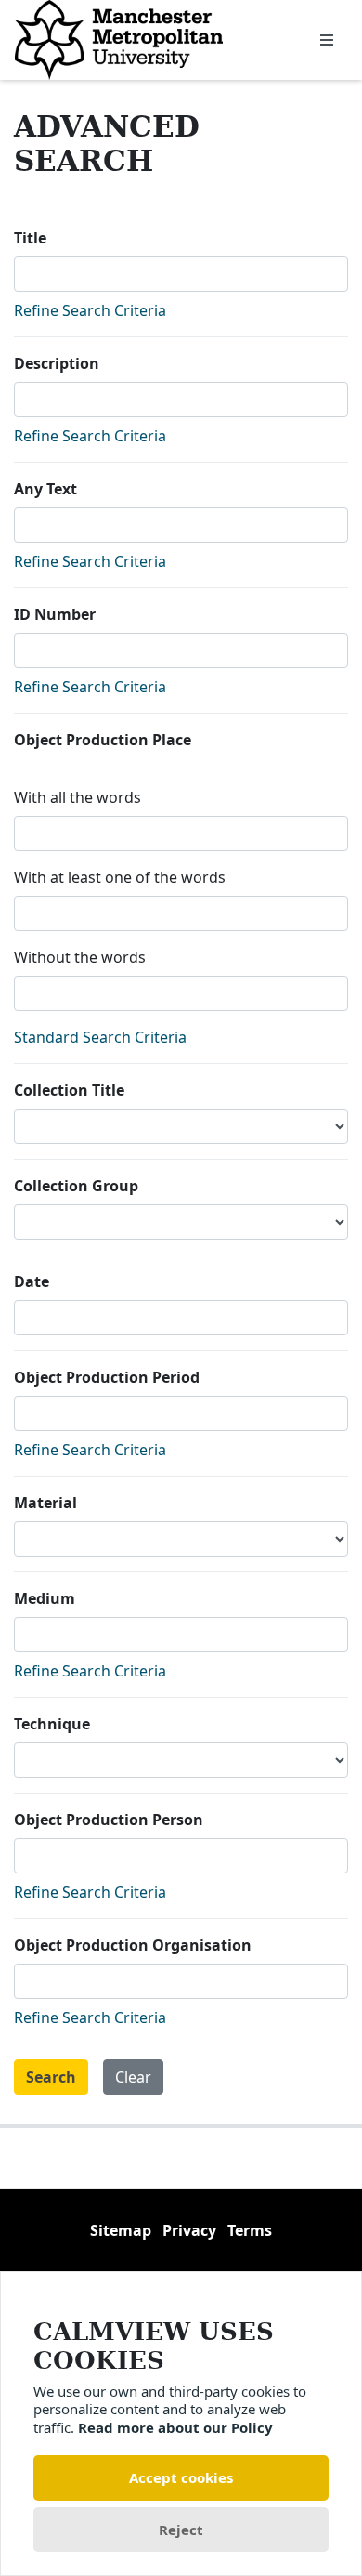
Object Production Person (109, 1820)
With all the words (78, 797)
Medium (45, 1598)
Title (30, 238)
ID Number (55, 614)
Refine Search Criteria (90, 310)
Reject (181, 2530)
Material (45, 1503)
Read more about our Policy (175, 2427)
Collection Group (76, 1186)
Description (57, 363)
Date (32, 1281)
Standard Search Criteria (100, 1037)
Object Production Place (103, 740)
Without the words (80, 957)
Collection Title (69, 1090)
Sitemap (121, 2230)
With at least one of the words (120, 877)
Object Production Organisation (133, 1945)
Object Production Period (107, 1377)
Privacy (189, 2230)
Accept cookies (181, 2477)
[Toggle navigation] (327, 40)
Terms (250, 2230)
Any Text (45, 489)
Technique (52, 1724)
